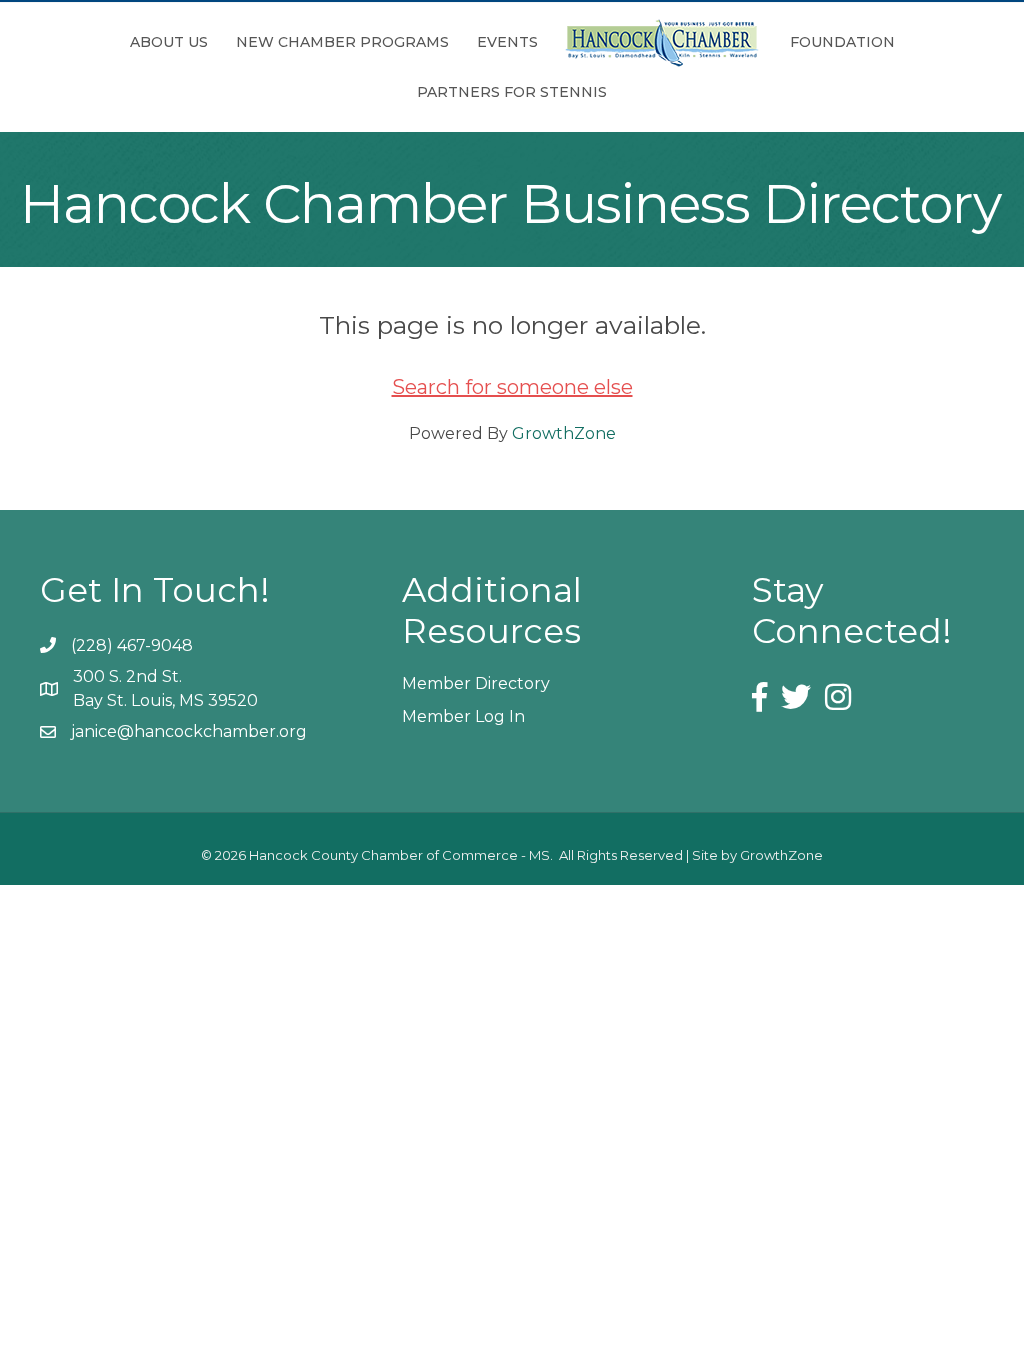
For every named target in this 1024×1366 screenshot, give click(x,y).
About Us (169, 42)
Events (507, 42)
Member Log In (463, 716)
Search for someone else (512, 387)
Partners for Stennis (512, 92)
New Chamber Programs (342, 42)
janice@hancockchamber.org (189, 731)
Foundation (842, 42)
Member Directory (476, 683)
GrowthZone (564, 433)
